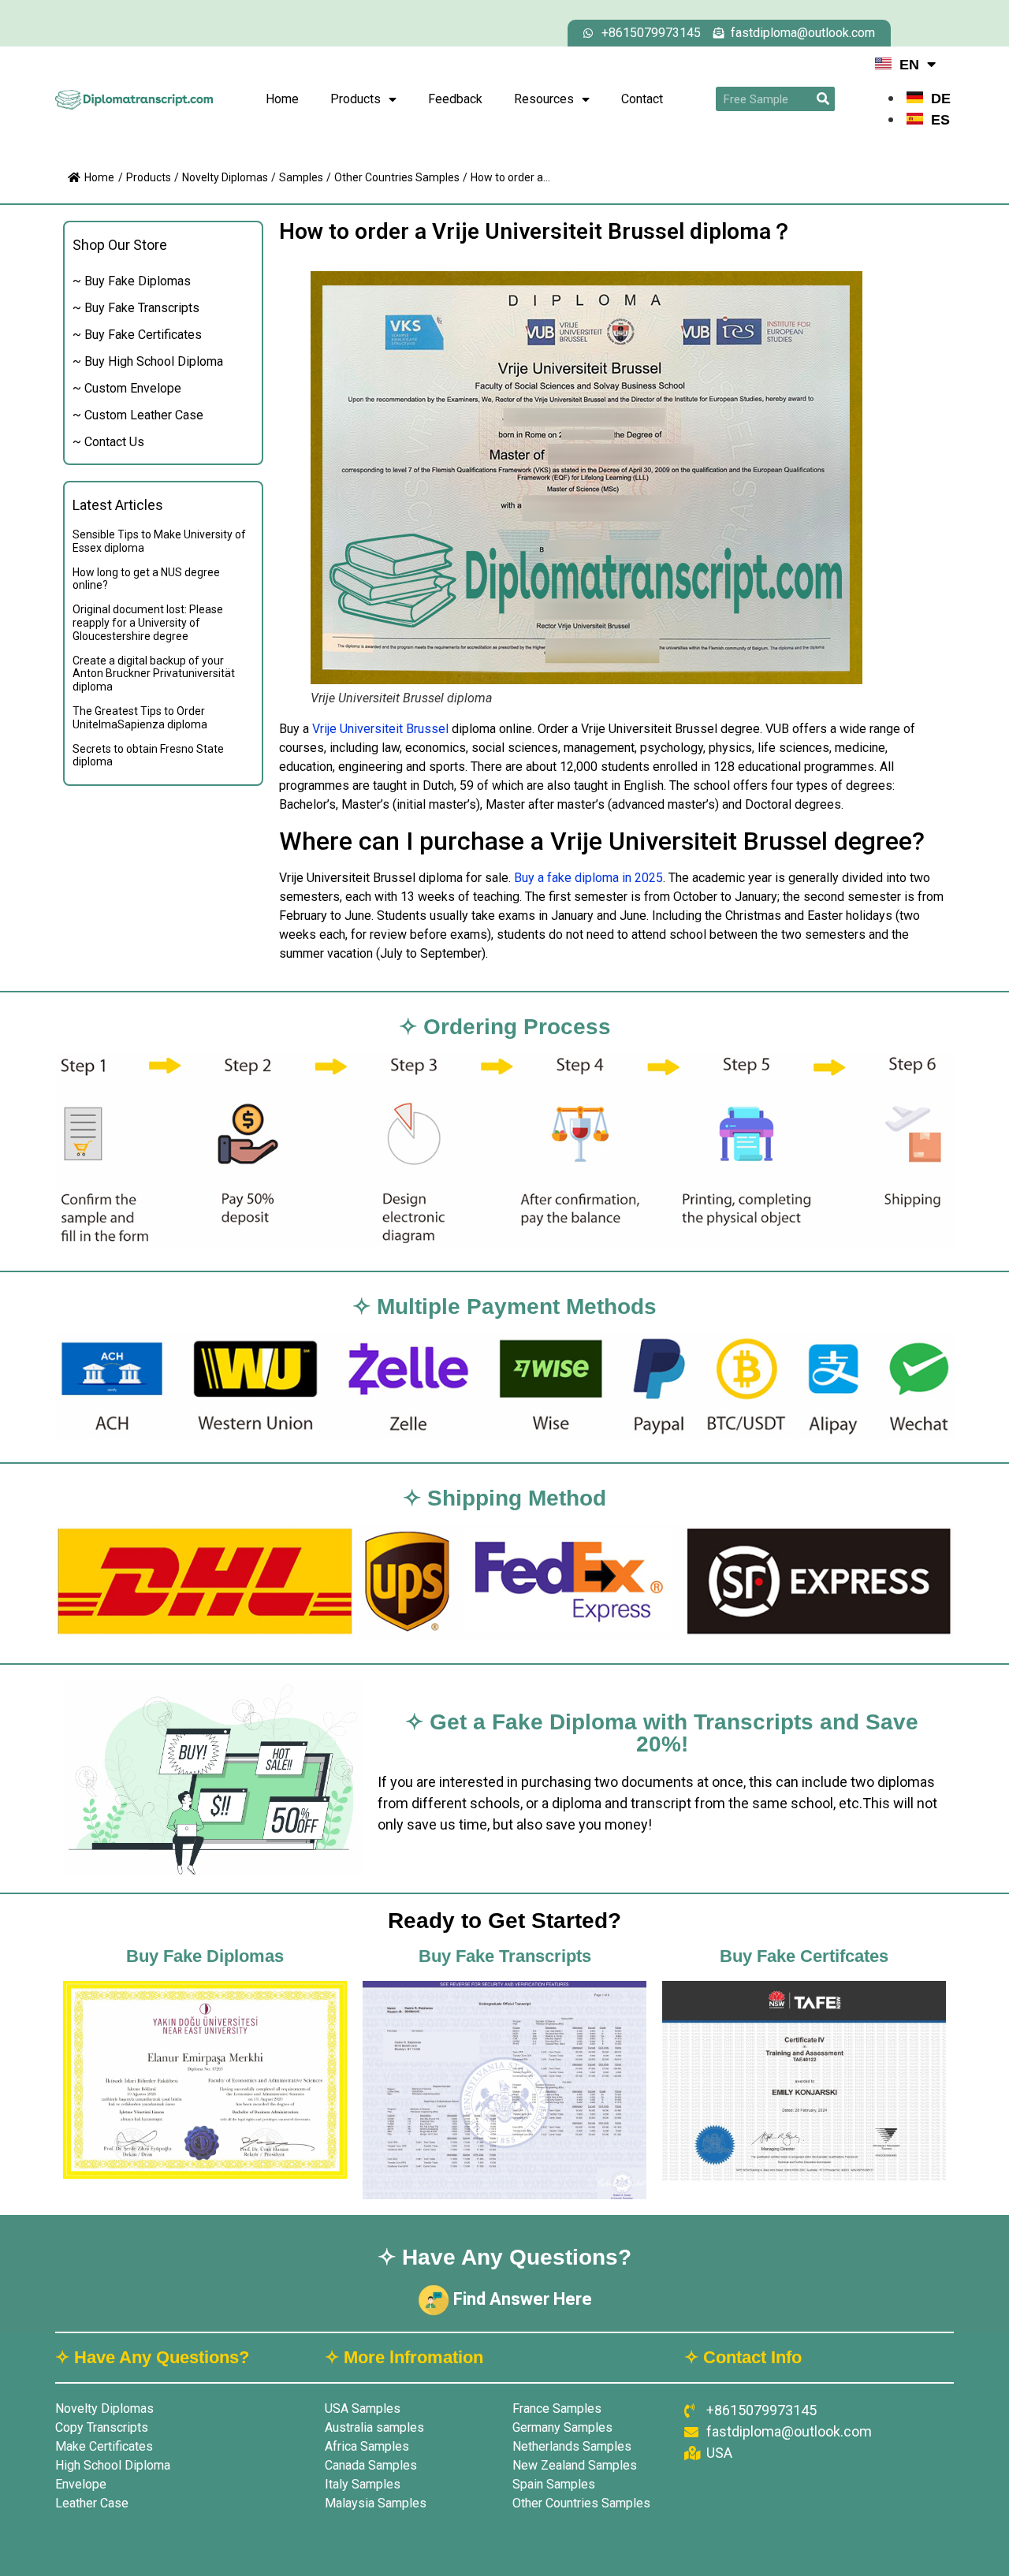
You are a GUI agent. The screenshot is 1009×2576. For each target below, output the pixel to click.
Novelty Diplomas (225, 177)
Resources (544, 99)
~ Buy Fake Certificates (137, 335)
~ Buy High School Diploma (148, 361)
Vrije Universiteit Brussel (380, 729)
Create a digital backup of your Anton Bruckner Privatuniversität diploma (154, 674)
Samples (301, 177)
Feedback (455, 99)
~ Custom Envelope (127, 388)
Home (282, 99)
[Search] (823, 99)
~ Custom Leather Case (138, 415)
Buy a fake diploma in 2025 (588, 878)
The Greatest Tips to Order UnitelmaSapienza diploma (140, 718)
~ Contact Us (108, 442)
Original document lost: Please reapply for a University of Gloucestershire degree (148, 623)
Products (356, 99)
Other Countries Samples (397, 177)
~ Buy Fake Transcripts (136, 308)
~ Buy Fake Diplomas (132, 281)
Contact (642, 99)
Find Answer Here (521, 2299)
